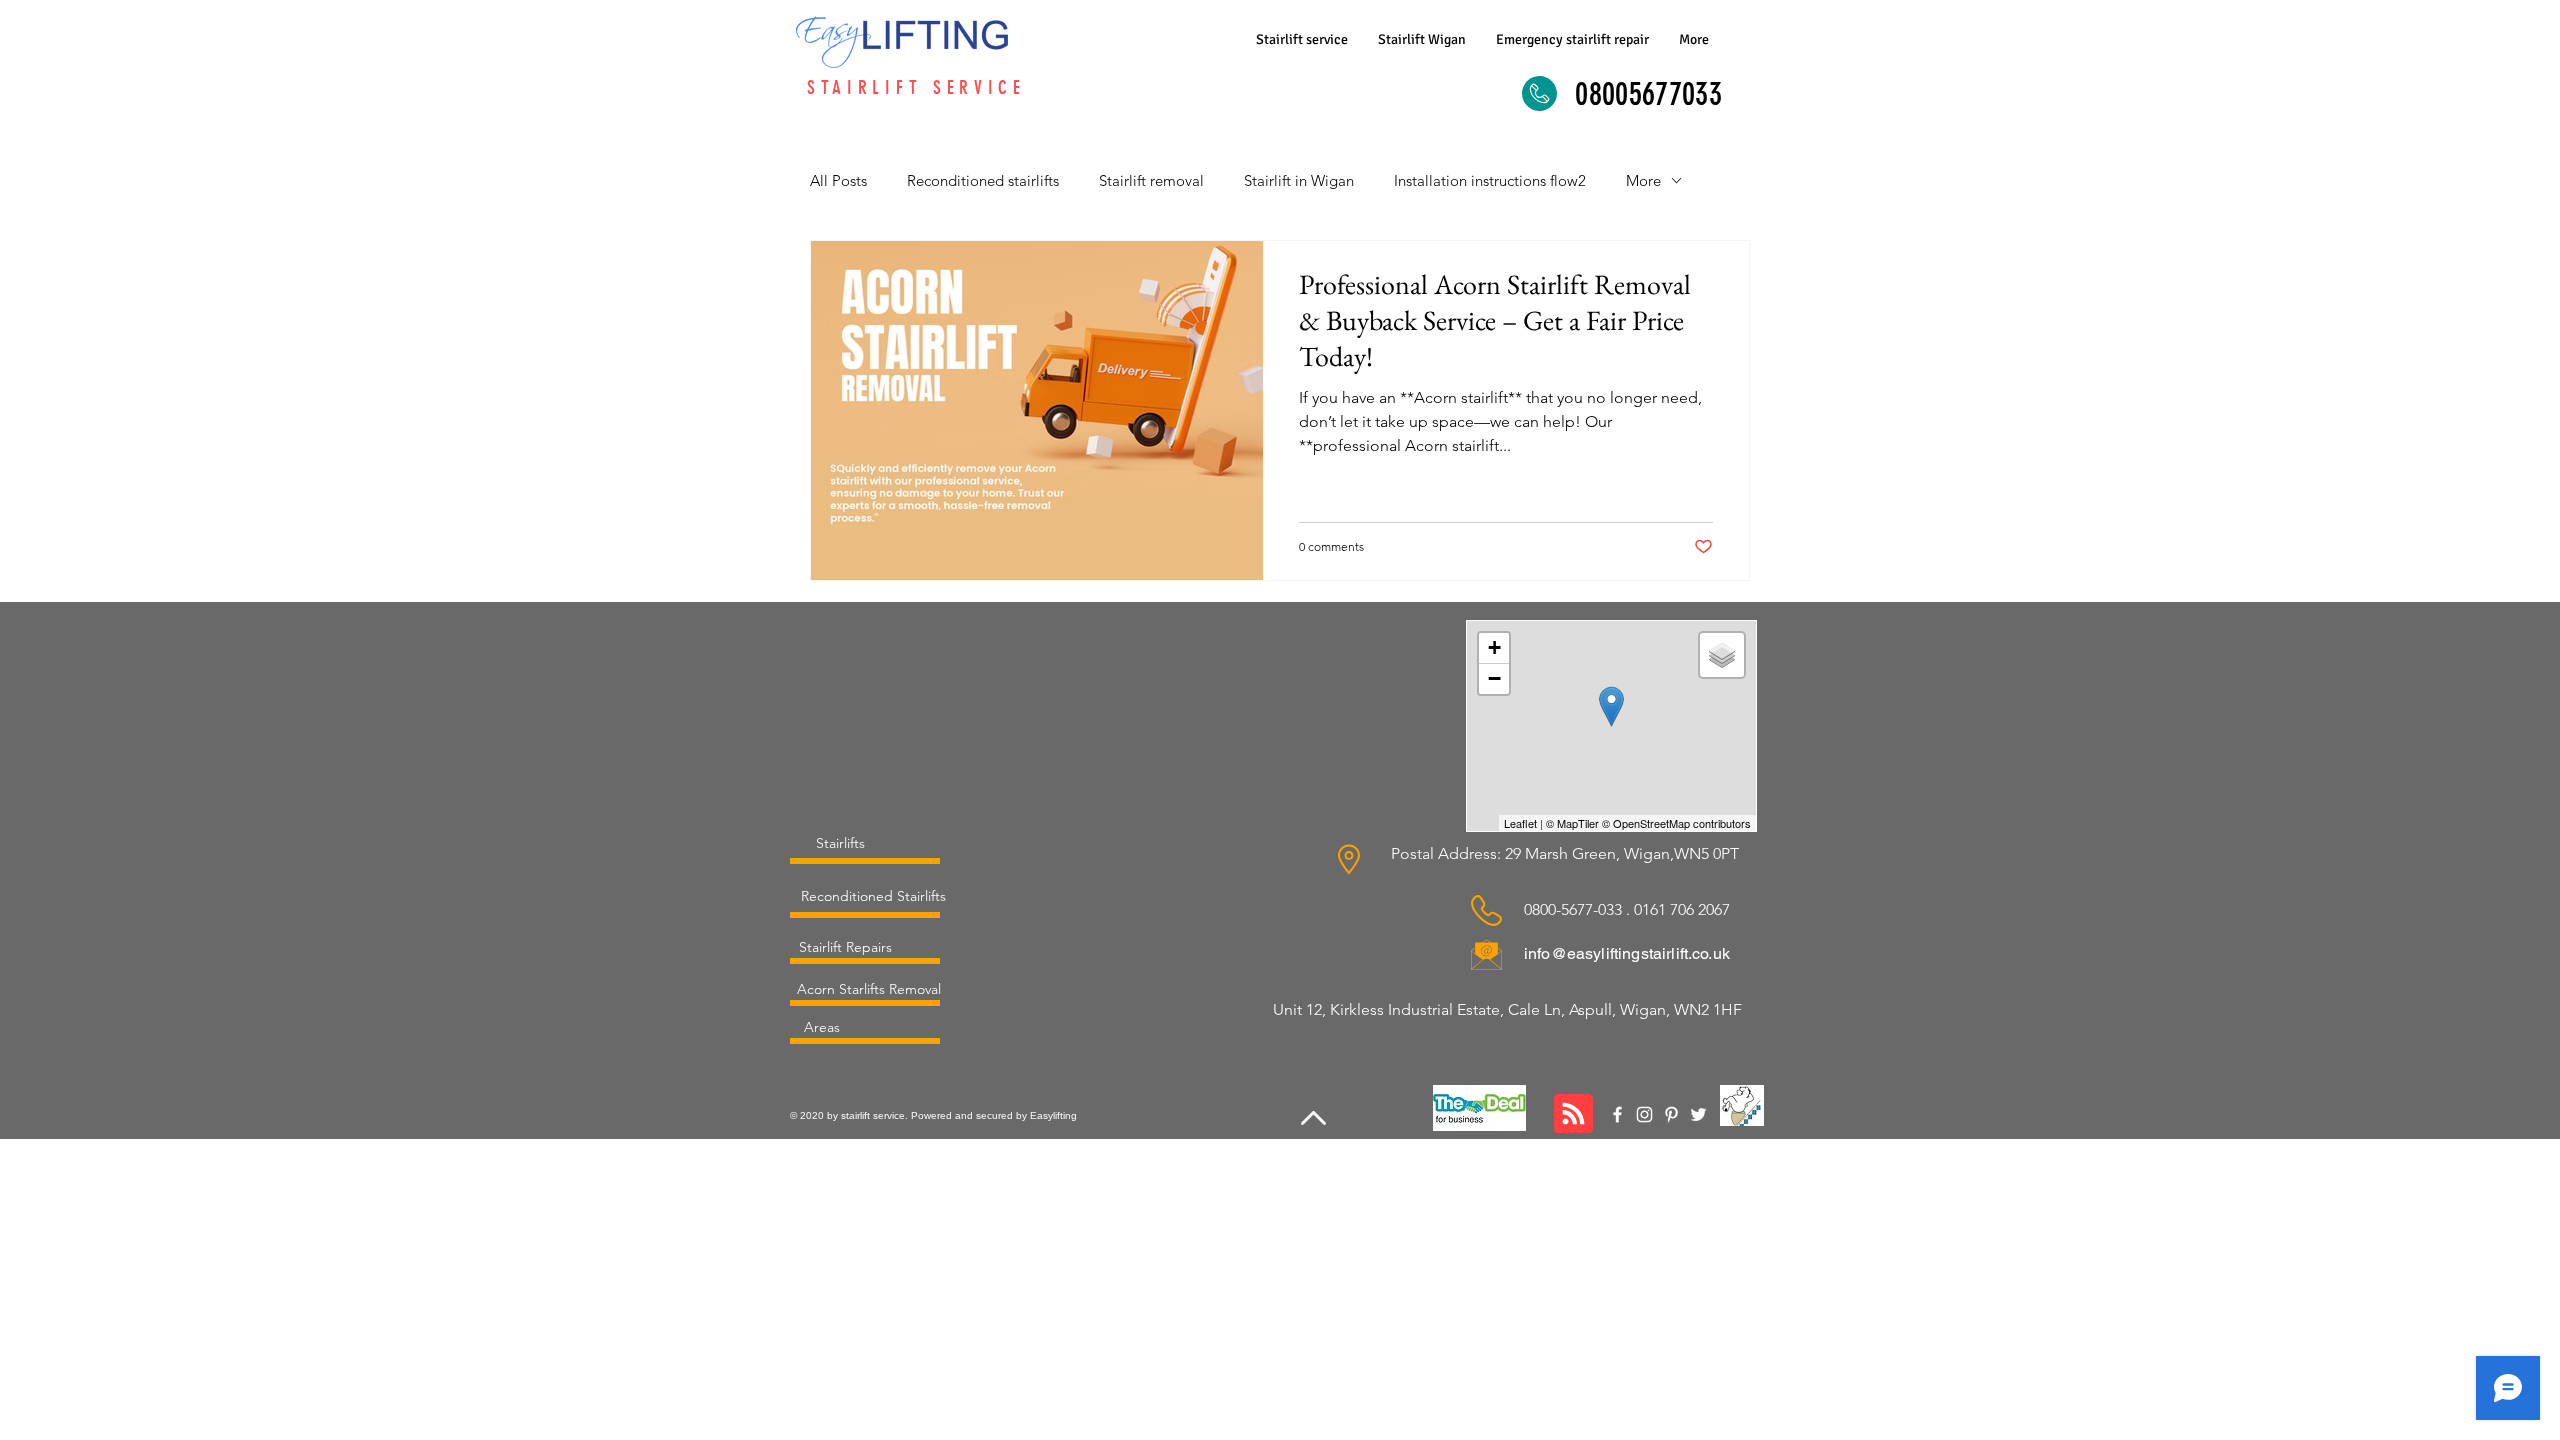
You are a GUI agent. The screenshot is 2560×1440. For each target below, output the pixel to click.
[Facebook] (1617, 1114)
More (1643, 180)
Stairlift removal (1151, 180)
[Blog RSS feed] (1573, 1114)
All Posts (838, 180)
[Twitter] (1698, 1114)
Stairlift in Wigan (1299, 180)
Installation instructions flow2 (1490, 180)
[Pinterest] (1671, 1114)
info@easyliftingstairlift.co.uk (1627, 953)
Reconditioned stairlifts (983, 180)
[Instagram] (1644, 1114)
